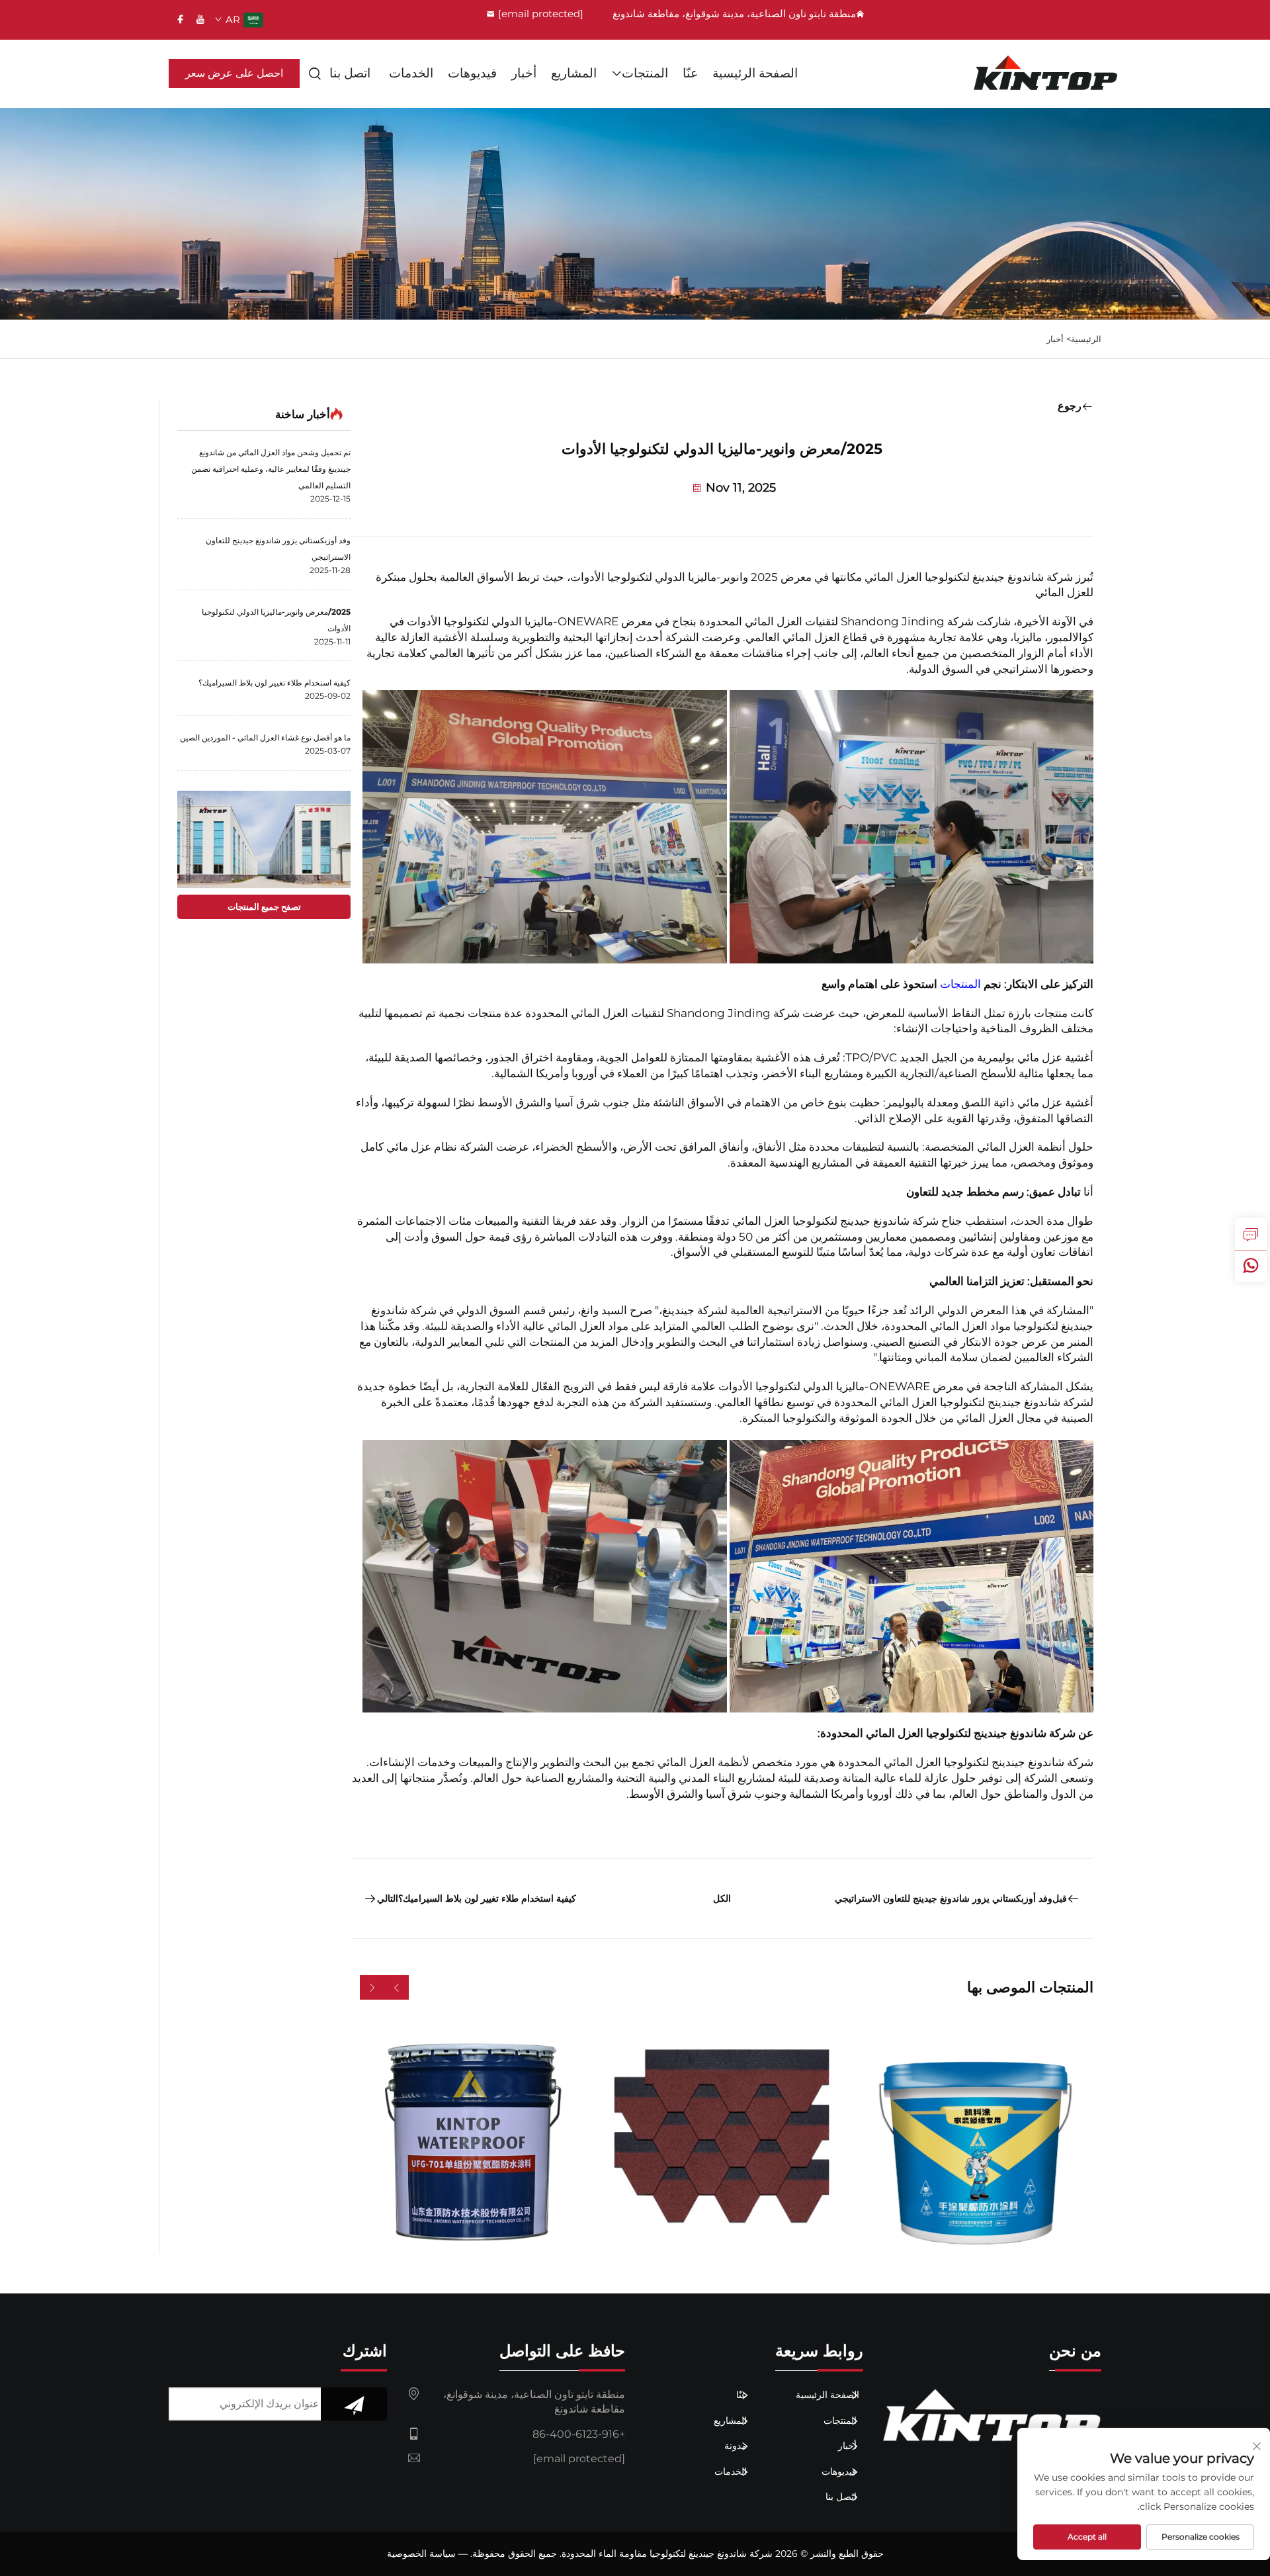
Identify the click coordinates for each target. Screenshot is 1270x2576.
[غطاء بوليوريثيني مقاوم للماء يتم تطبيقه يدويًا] (975, 2135)
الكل (722, 1898)
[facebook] (181, 19)
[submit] (354, 2404)
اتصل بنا (350, 73)
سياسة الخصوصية (421, 2554)
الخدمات (411, 73)
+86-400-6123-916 (579, 2434)
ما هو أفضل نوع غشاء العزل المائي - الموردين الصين (265, 737)
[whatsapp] (1251, 1266)
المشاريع (574, 73)
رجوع (1070, 406)
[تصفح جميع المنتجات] (264, 839)
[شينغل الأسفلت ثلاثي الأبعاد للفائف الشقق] (722, 2135)
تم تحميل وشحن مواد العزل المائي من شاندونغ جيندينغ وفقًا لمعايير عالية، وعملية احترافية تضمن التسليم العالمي (271, 469)
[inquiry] (1251, 1234)
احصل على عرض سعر (234, 73)
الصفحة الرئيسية (755, 73)
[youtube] (200, 19)
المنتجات (645, 73)
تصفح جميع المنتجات (264, 907)
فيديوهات (472, 73)
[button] (397, 1987)
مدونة (737, 2446)
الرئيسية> (1084, 339)
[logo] (1046, 73)
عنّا (690, 73)
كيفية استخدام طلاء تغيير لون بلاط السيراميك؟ (275, 683)
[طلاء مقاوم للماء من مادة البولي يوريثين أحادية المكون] (469, 2135)
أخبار (524, 73)
